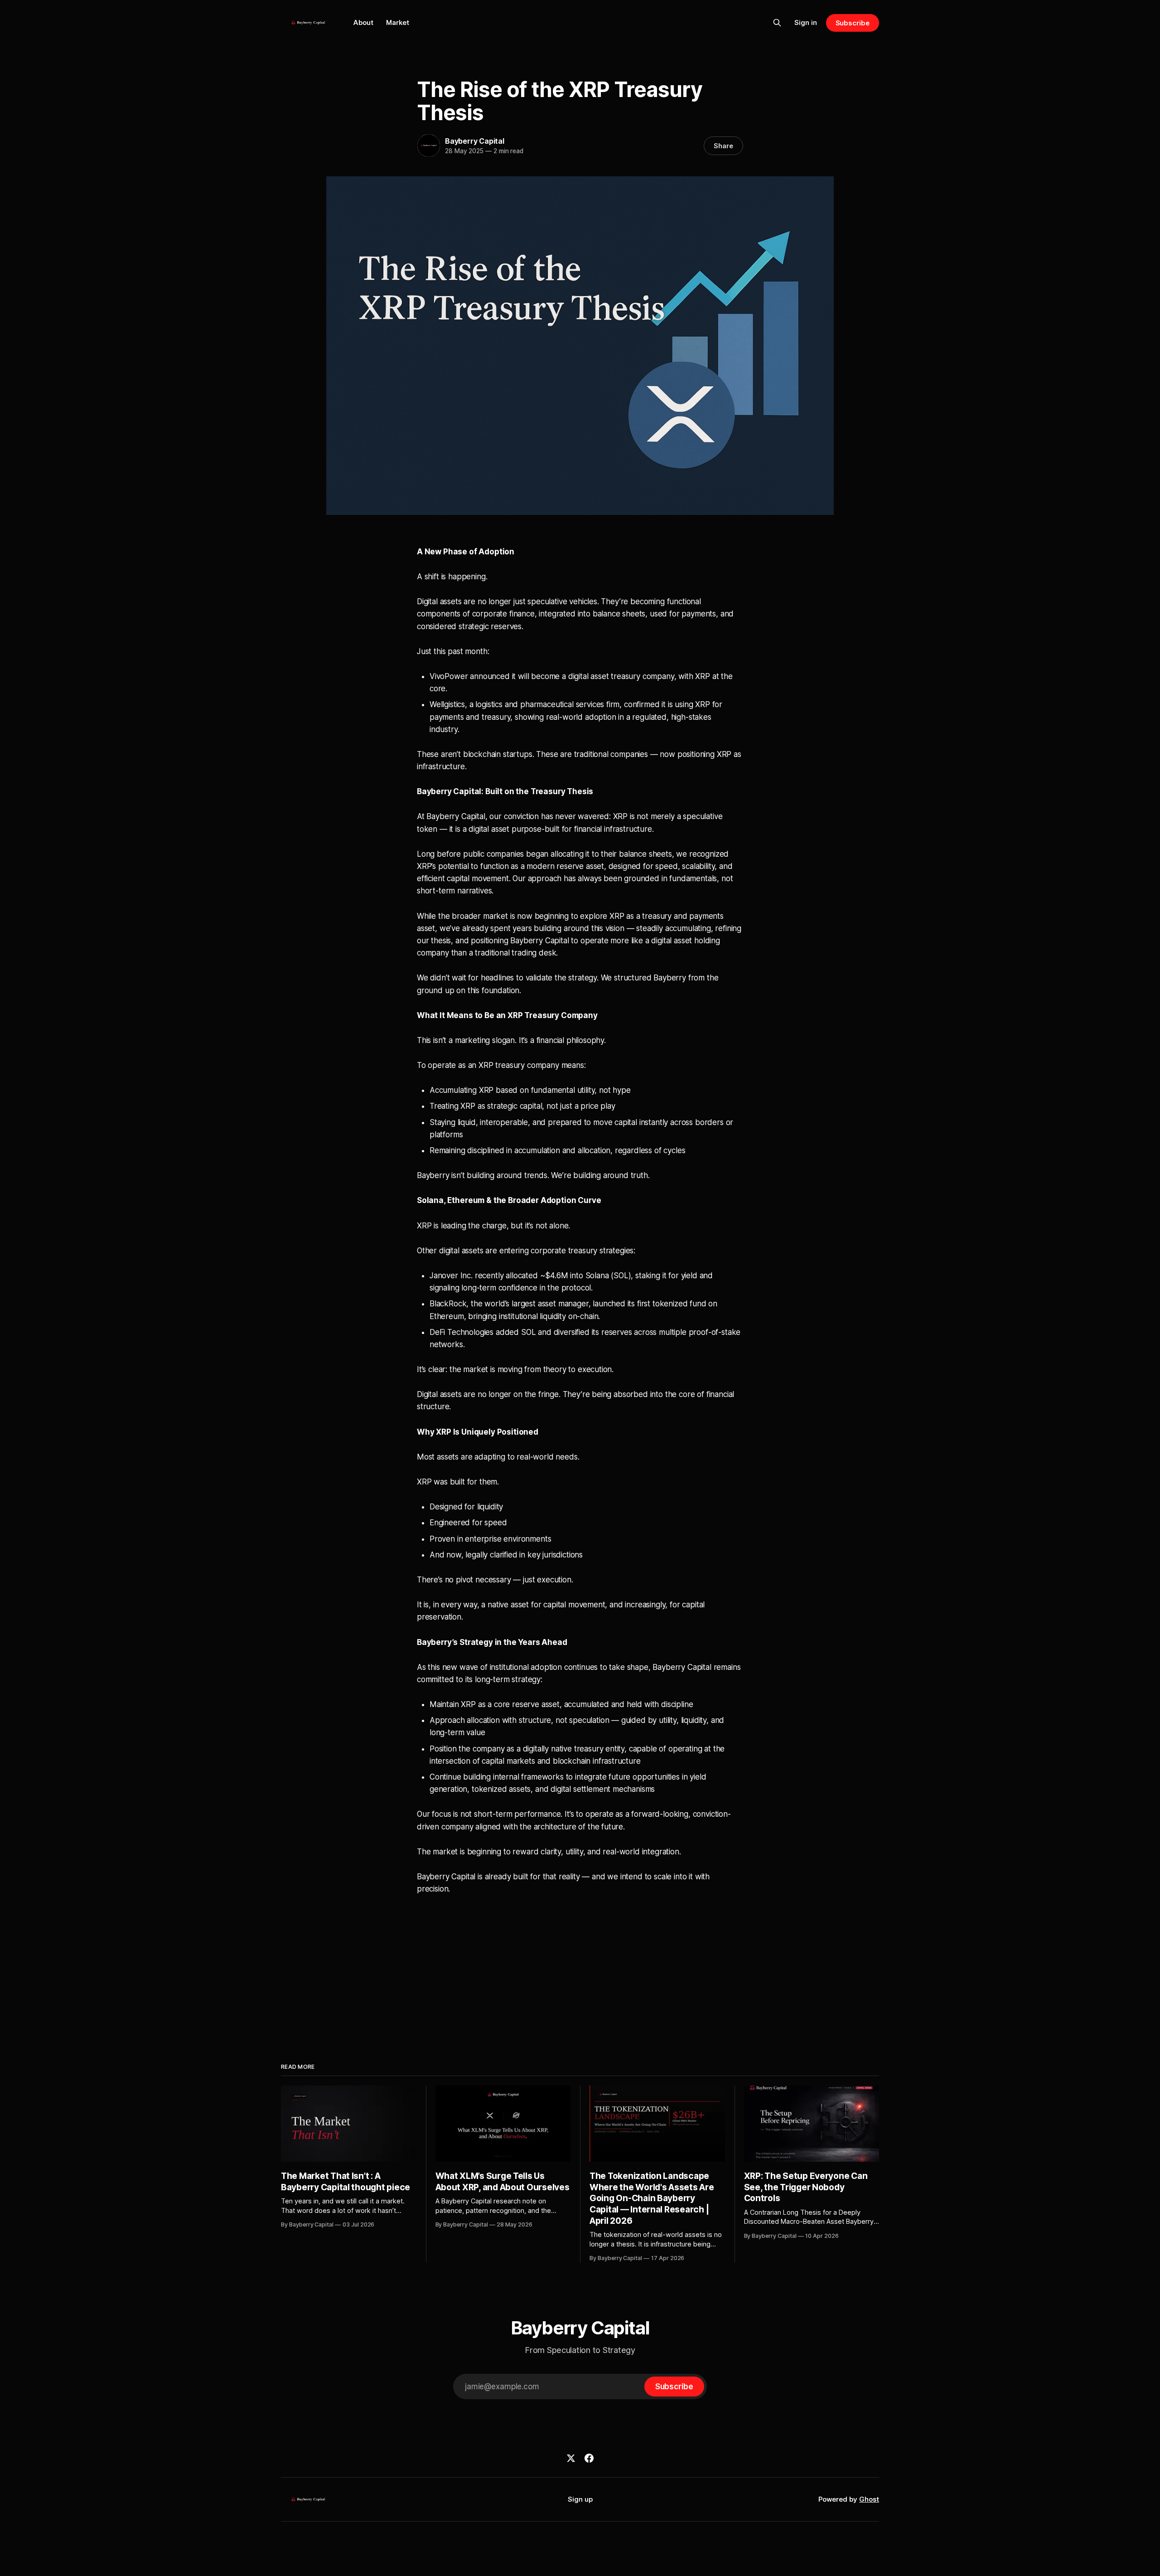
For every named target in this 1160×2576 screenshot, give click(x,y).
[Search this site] (777, 23)
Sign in (806, 22)
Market (398, 22)
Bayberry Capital (475, 141)
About (363, 22)
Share (723, 146)
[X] (571, 2458)
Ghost (869, 2499)
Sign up (580, 2499)
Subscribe (853, 23)
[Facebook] (589, 2458)
